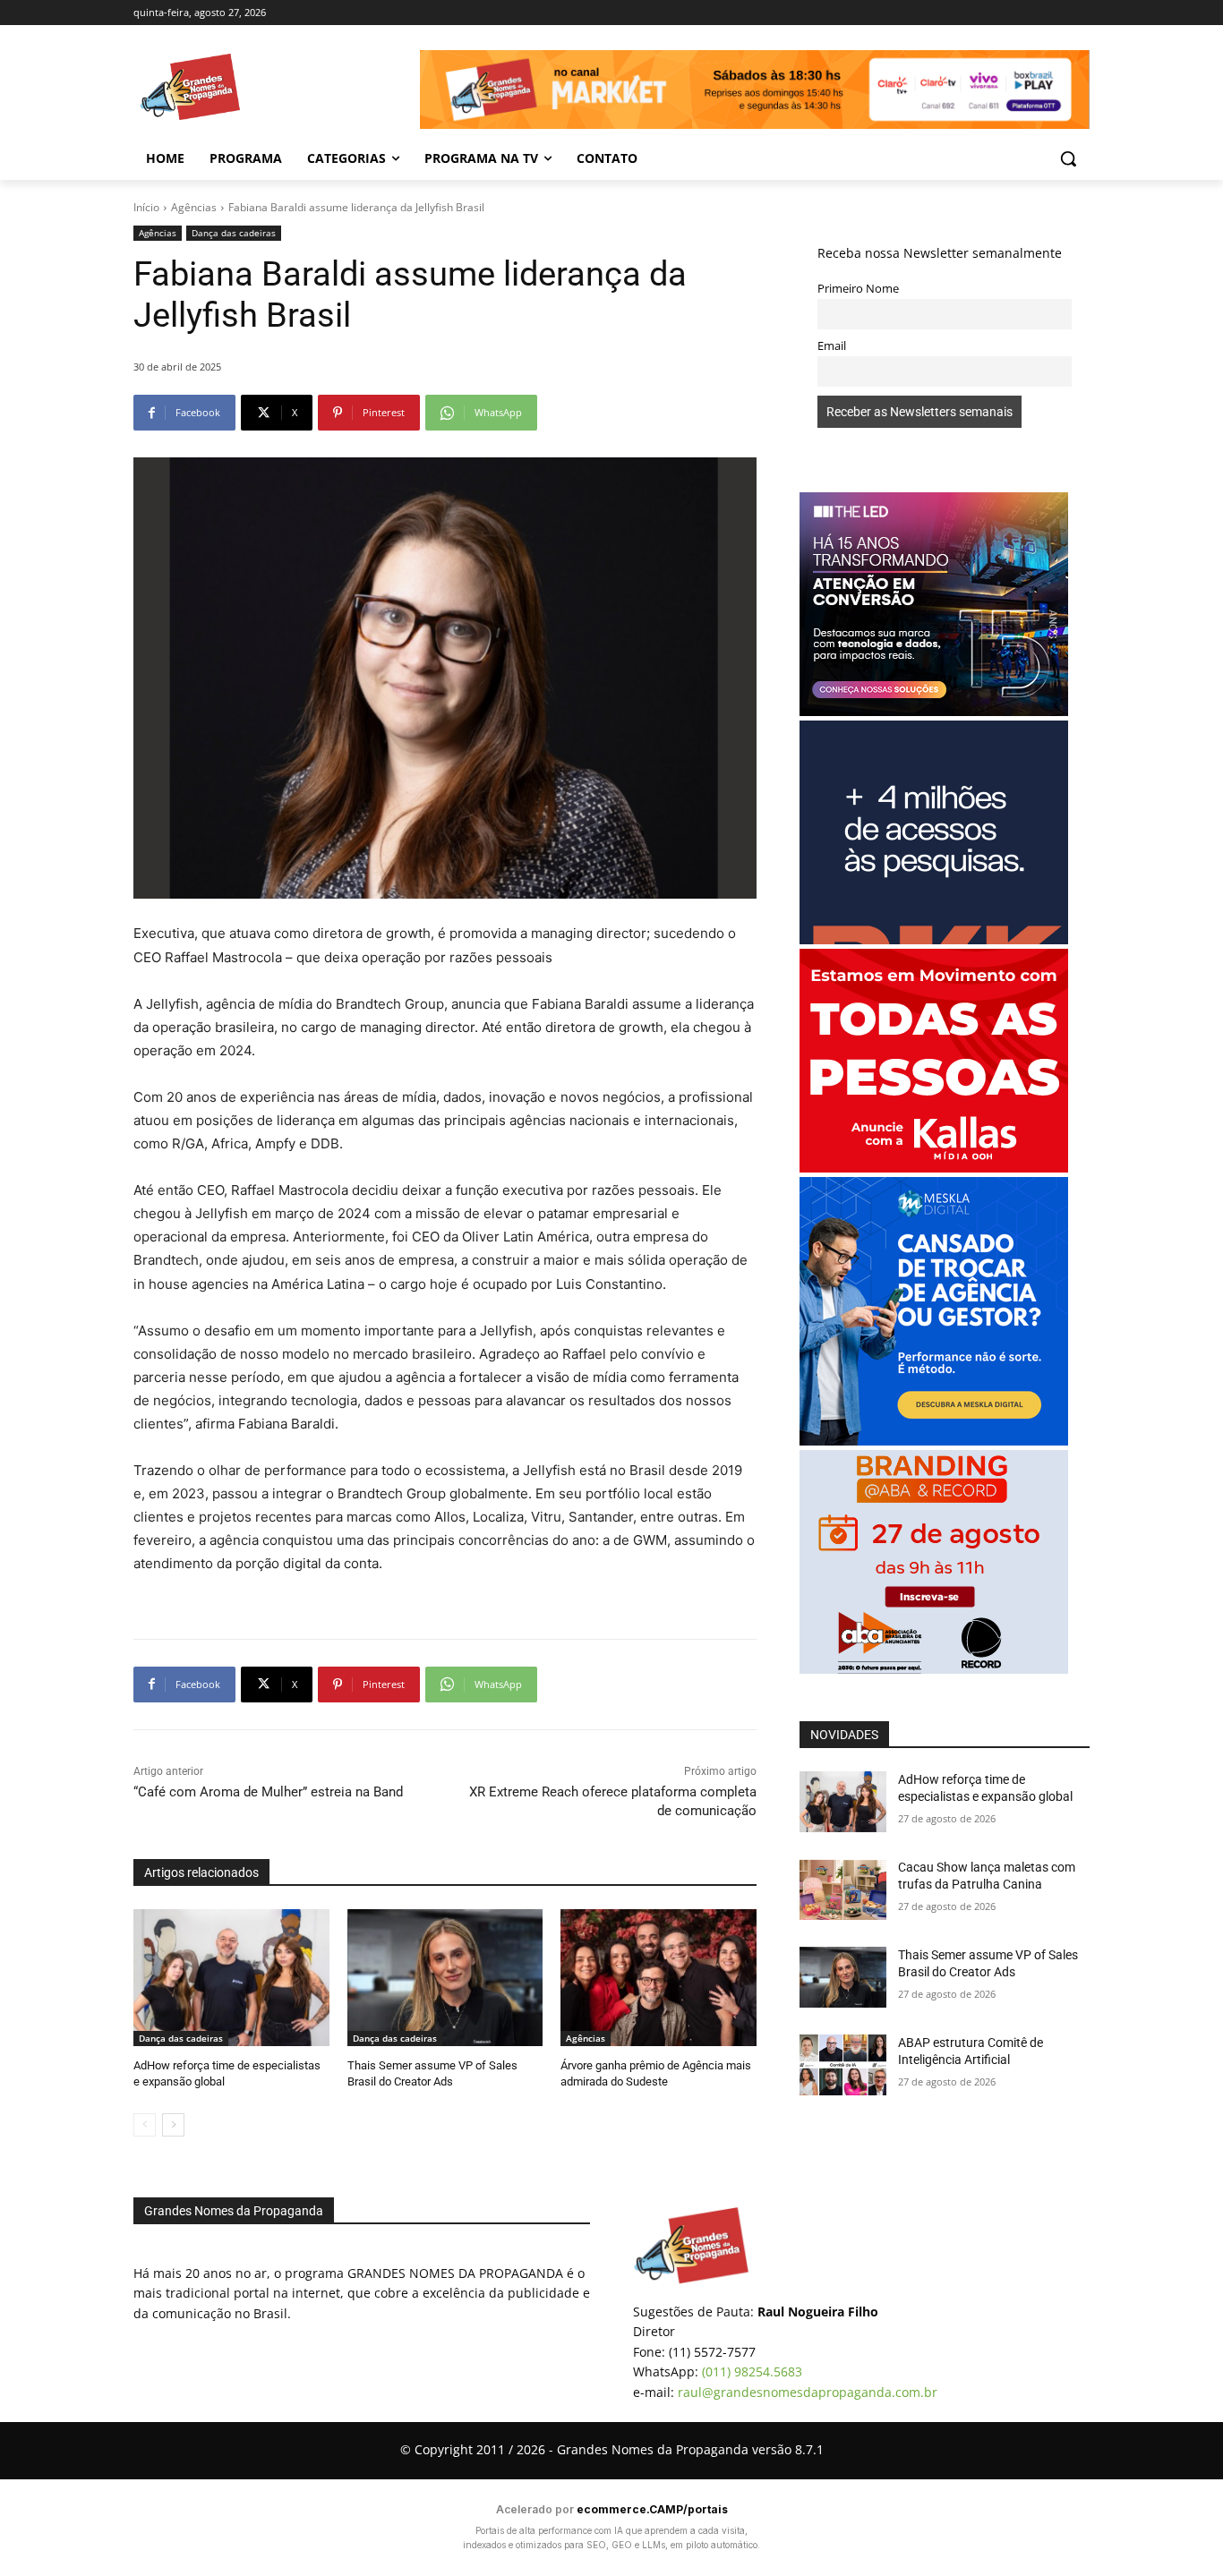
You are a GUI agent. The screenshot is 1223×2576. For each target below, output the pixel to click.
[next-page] (173, 2125)
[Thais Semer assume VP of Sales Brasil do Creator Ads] (445, 1978)
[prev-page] (145, 2125)
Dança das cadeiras (234, 233)
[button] (1068, 158)
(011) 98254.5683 (752, 2371)
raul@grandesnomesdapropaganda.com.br (808, 2392)
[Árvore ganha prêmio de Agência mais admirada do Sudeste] (659, 1978)
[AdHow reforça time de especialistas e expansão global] (231, 1978)
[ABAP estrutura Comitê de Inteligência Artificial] (843, 2065)
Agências (194, 207)
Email (832, 346)
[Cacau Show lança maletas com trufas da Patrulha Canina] (843, 1889)
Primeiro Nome (858, 289)
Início (146, 207)
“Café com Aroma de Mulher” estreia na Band (268, 1792)
